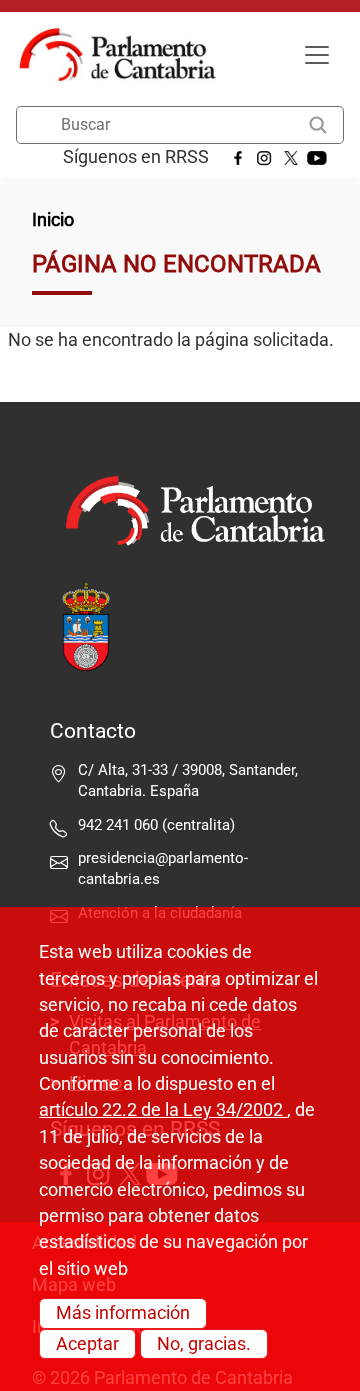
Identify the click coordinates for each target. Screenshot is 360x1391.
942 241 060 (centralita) (156, 825)
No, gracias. (204, 1344)
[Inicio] (125, 55)
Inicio (53, 220)
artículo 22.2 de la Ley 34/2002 (163, 1110)
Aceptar (87, 1344)
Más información (123, 1313)
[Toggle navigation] (317, 55)
